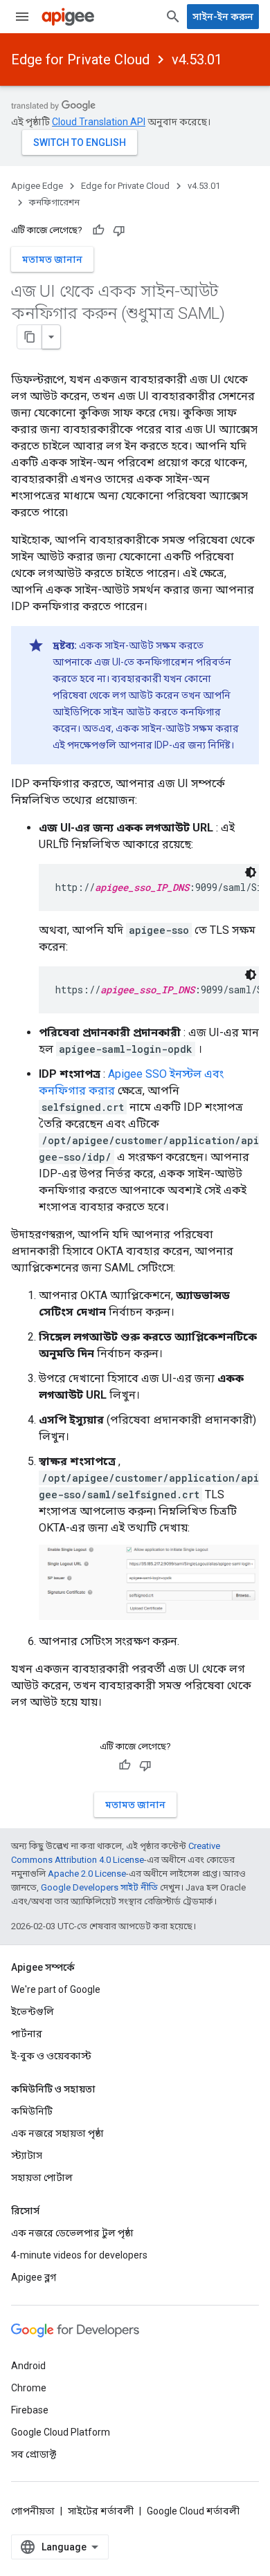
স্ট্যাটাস (27, 2155)
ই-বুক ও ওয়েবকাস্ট (51, 2056)
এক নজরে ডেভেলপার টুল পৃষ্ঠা (72, 2233)
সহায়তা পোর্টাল (42, 2178)
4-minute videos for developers (79, 2255)
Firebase (30, 2410)
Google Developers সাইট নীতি (99, 1887)
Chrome (29, 2388)
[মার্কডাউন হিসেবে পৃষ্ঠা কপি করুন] (30, 337)
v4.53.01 (197, 59)
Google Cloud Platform (61, 2432)
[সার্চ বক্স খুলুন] (173, 17)
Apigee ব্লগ (34, 2277)
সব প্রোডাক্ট (34, 2454)
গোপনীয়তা (33, 2511)
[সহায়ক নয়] (119, 230)
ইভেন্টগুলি (33, 2012)
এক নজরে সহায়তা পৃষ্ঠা (57, 2133)
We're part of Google (56, 1989)
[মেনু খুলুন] (22, 17)
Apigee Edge (37, 186)
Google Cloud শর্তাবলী (193, 2511)
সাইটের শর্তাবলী (101, 2511)
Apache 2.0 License (87, 1874)
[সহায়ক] (98, 230)
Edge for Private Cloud (80, 59)
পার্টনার (27, 2034)
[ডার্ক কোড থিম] (251, 872)
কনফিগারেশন (54, 202)
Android (28, 2366)
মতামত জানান (52, 259)
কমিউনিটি (32, 2111)
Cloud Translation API (99, 122)
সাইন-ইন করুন (223, 17)
